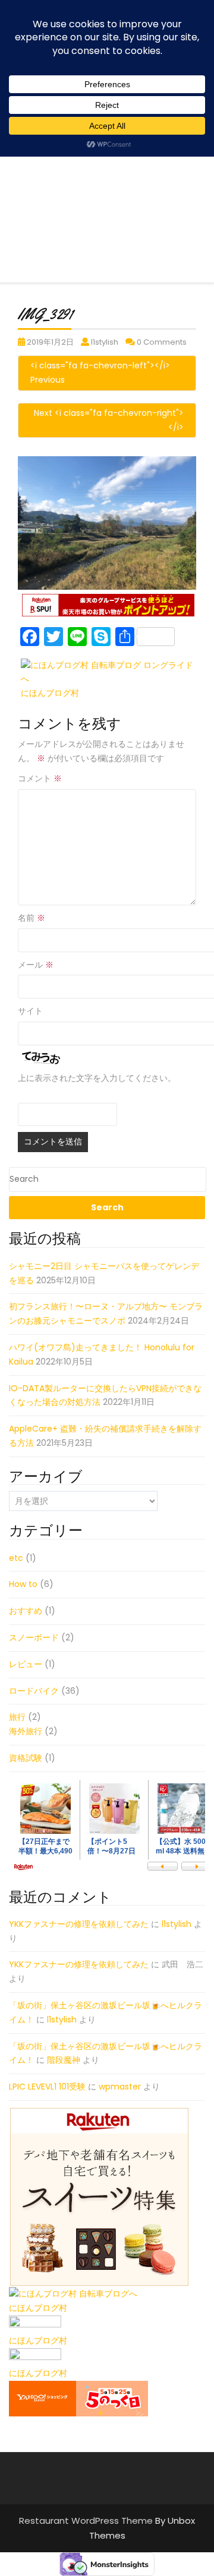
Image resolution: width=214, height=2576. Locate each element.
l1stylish (105, 342)
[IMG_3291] (107, 523)
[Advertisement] (107, 176)
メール (36, 965)
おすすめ (26, 1611)
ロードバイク (34, 1691)
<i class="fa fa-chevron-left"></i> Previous (100, 373)
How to (23, 1584)
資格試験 (26, 1758)
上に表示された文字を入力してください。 (97, 1078)
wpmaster (120, 2087)
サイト (30, 1011)
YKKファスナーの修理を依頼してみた (79, 1924)
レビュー (26, 1664)
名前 (32, 918)
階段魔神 (64, 2060)
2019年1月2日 (50, 342)
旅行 (17, 1717)
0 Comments (162, 342)
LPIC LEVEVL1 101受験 (47, 2087)
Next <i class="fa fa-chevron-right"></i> (109, 420)
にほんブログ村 (50, 693)
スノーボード (34, 1637)
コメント (40, 778)
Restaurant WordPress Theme (87, 2521)
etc (16, 1558)
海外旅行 (26, 1731)
